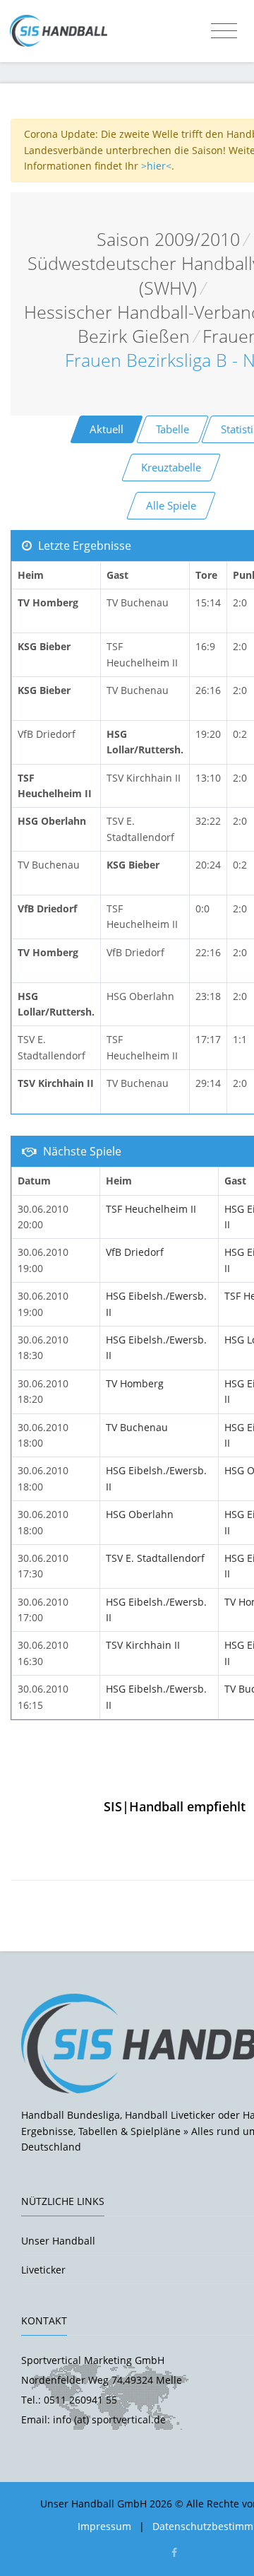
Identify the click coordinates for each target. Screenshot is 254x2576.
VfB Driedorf (135, 1252)
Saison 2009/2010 (168, 239)
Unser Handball (58, 2241)
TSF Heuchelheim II (151, 1209)
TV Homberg (135, 1383)
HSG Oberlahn (140, 1514)
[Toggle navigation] (224, 31)
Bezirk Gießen (134, 336)
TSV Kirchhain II (143, 1645)
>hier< (156, 166)
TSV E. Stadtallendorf (155, 1558)
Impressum (104, 2526)
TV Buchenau (137, 1427)
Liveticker (43, 2270)
